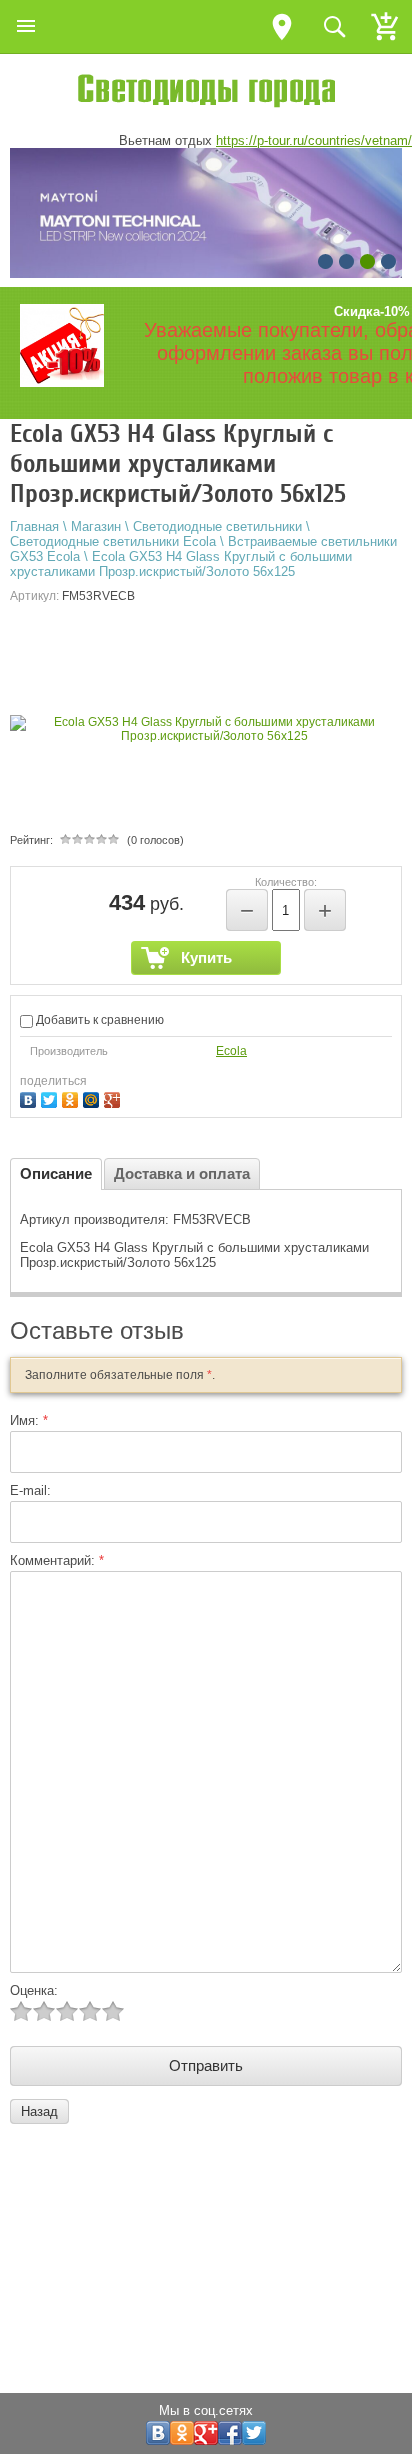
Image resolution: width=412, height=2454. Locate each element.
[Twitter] (51, 1097)
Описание (56, 1173)
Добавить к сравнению (98, 1020)
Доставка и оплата (182, 1173)
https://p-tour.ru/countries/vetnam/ (314, 140)
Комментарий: (57, 1560)
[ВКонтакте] (30, 1097)
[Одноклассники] (72, 1097)
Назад (39, 2111)
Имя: (29, 1420)
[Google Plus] (114, 1097)
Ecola (231, 1051)
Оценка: (34, 1990)
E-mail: (30, 1490)
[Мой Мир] (93, 1097)
